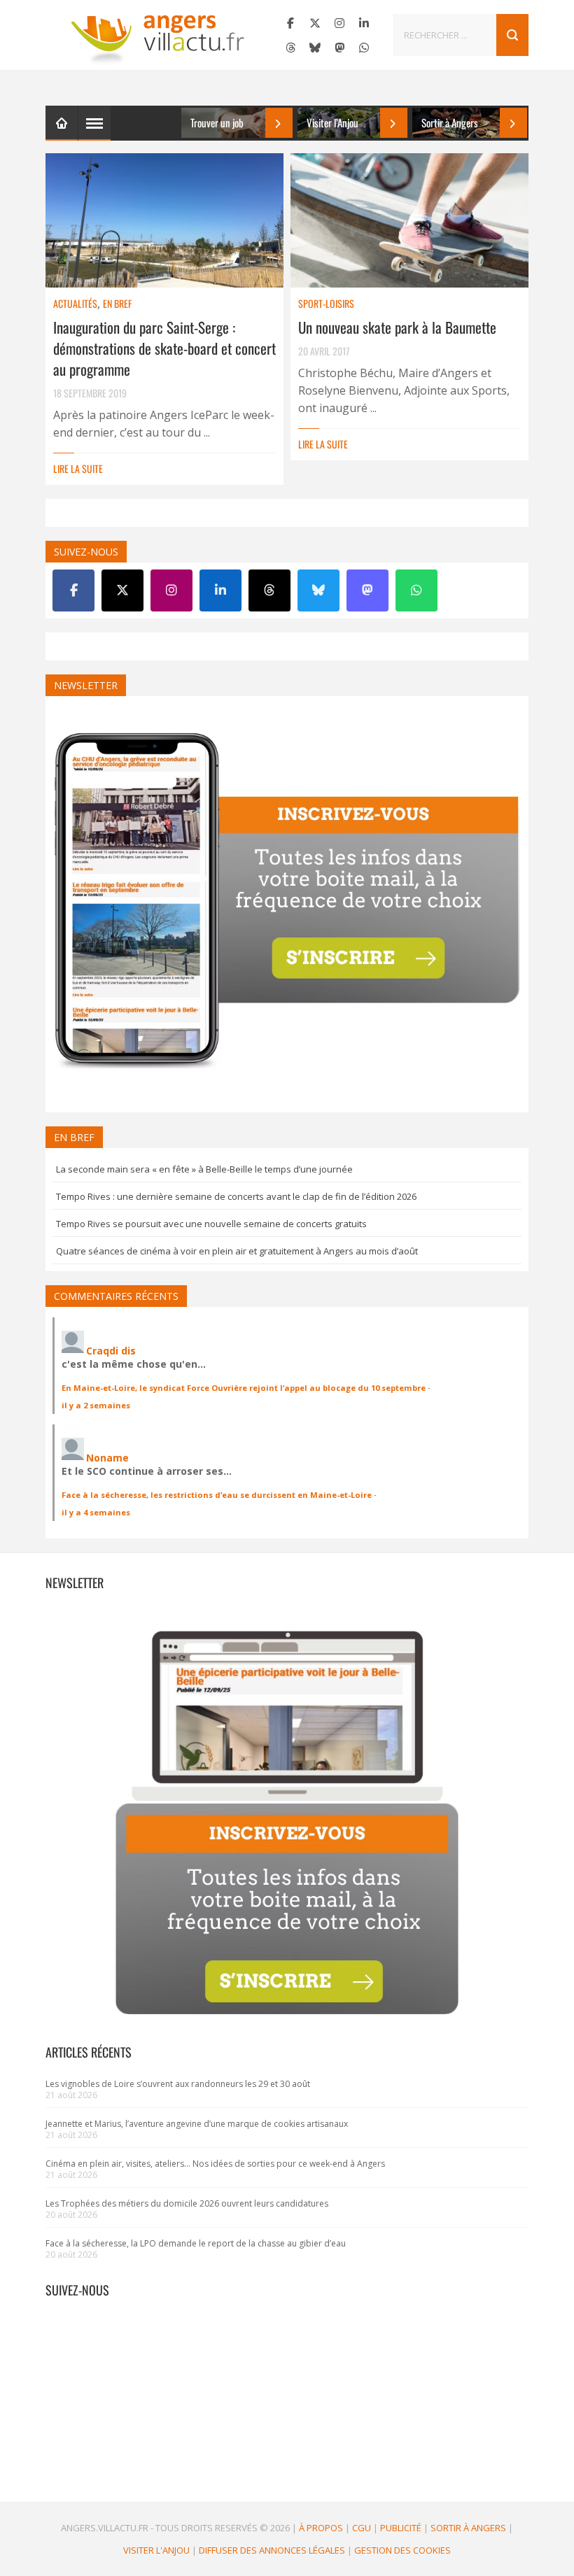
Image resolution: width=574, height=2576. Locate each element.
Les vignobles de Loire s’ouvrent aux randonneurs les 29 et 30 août (178, 2084)
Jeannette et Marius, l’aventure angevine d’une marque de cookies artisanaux (197, 2124)
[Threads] (290, 48)
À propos (321, 2528)
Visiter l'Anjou (156, 2550)
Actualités (75, 303)
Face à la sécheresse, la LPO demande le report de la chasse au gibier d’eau (196, 2243)
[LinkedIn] (364, 23)
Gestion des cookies (402, 2550)
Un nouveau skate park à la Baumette (397, 327)
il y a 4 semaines (96, 1512)
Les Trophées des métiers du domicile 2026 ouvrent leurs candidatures (187, 2203)
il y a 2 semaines (96, 1405)
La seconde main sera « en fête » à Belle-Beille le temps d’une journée (204, 1169)
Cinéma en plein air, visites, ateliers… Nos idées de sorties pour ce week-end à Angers (215, 2164)
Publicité (401, 2528)
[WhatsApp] (364, 48)
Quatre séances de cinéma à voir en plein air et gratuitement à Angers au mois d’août (237, 1251)
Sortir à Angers (468, 2528)
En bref (117, 303)
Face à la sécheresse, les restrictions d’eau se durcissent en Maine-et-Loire (217, 1495)
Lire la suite (78, 468)
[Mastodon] (339, 48)
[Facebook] (290, 23)
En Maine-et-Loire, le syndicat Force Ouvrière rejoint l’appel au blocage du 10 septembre (244, 1388)
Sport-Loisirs (326, 303)
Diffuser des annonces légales (272, 2550)
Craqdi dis (111, 1351)
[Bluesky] (315, 48)
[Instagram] (339, 23)
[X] (315, 23)
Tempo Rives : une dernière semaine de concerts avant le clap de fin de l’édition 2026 (236, 1196)
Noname (107, 1458)
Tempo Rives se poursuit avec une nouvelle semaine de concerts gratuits (211, 1224)
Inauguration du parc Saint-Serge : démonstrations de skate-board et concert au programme (164, 348)
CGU (362, 2528)
